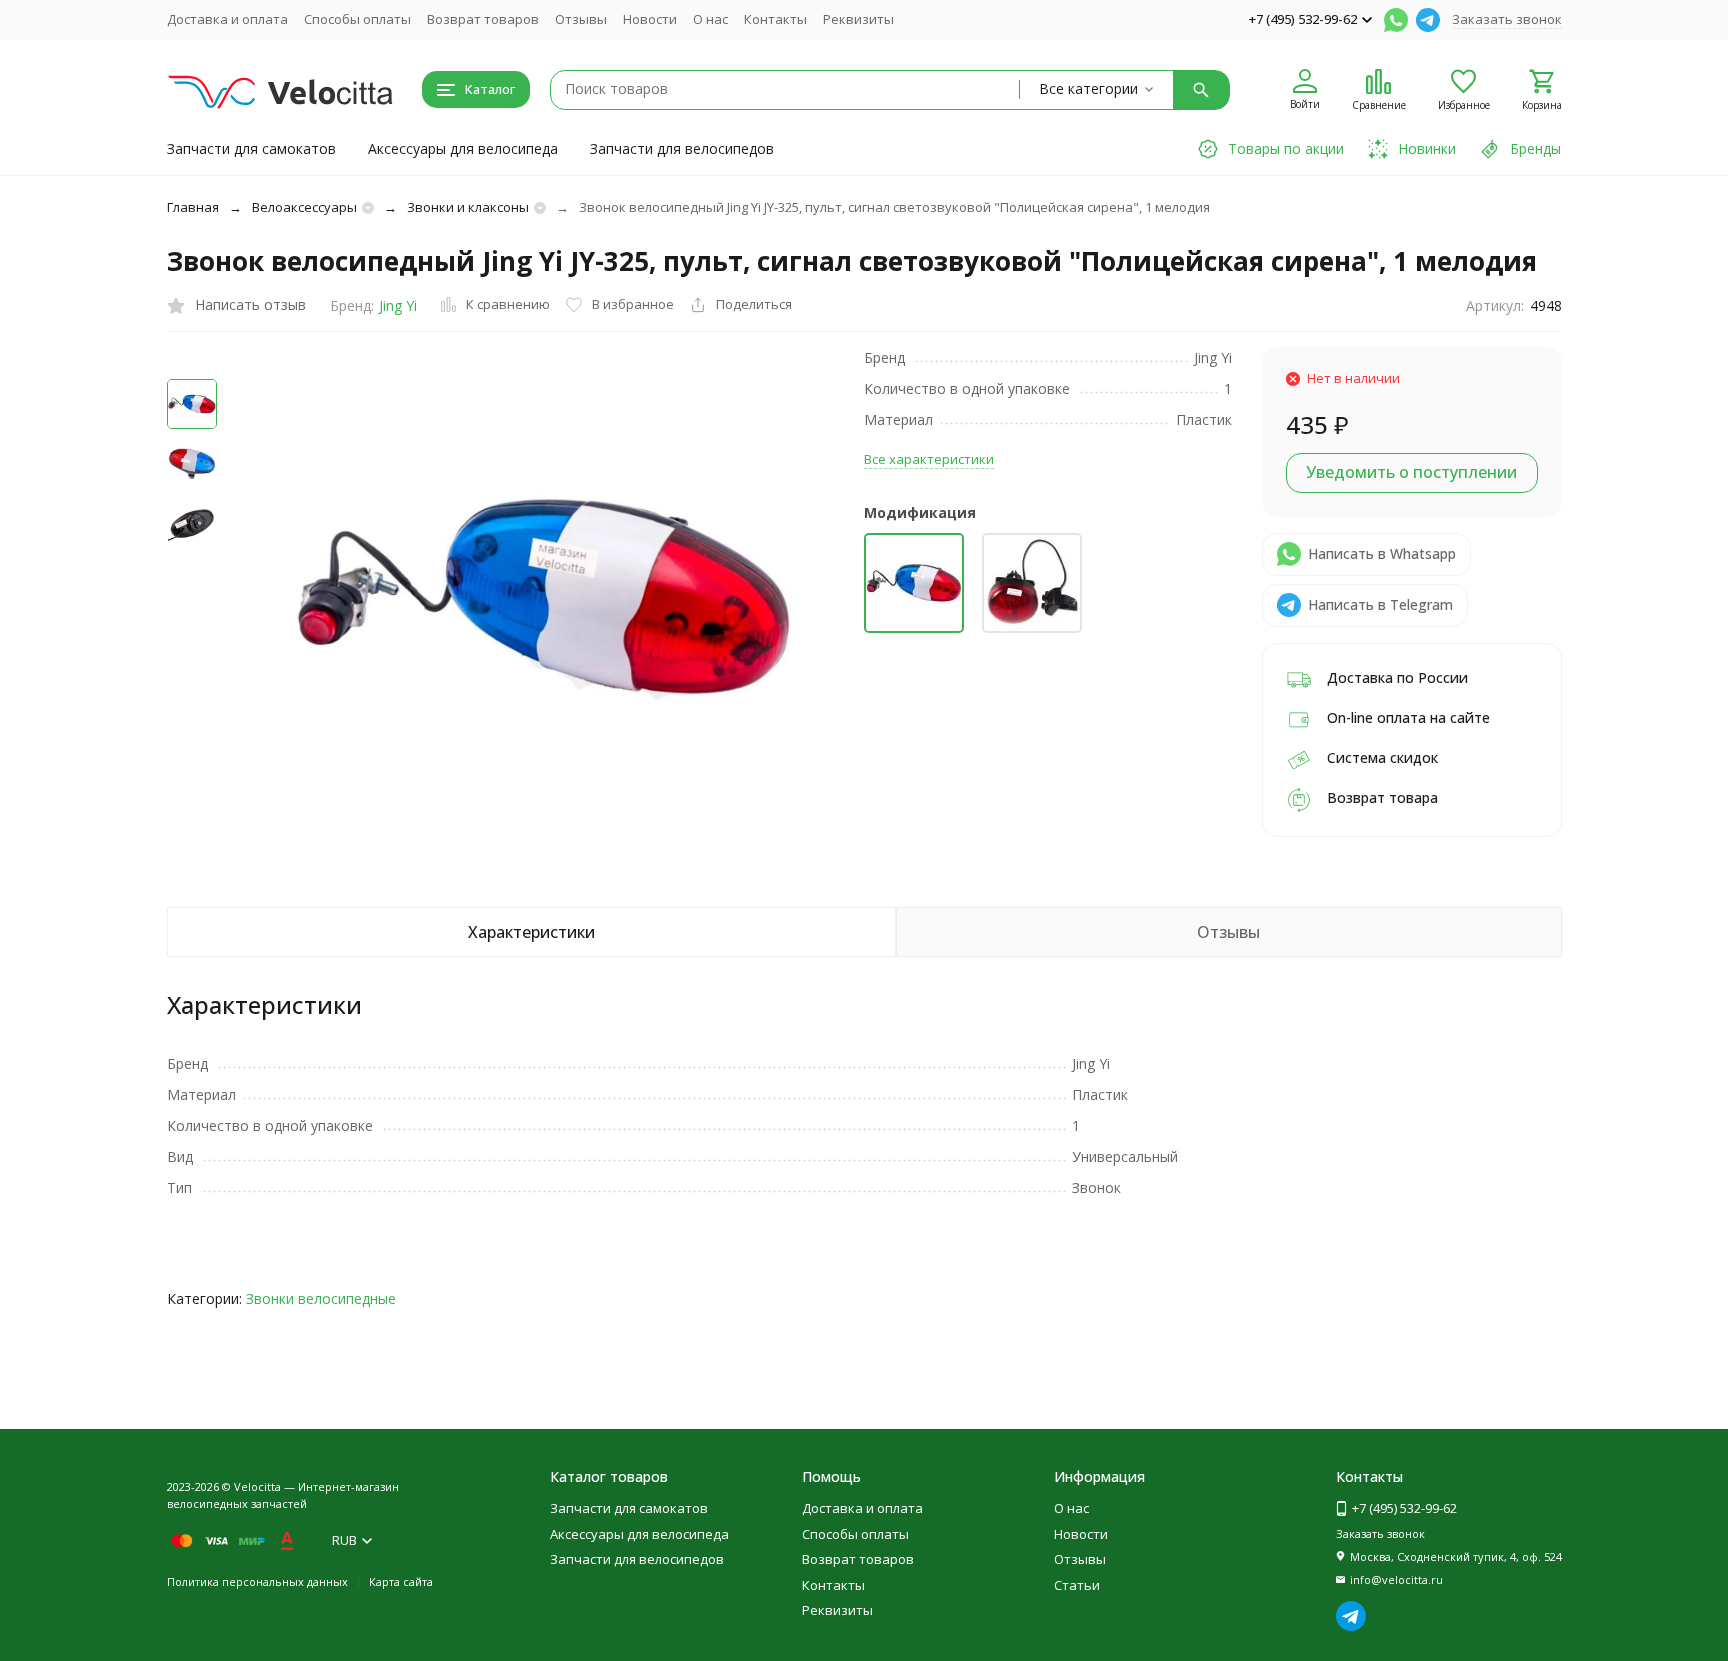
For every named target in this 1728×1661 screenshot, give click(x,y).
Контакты (775, 19)
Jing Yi (398, 305)
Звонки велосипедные (321, 1298)
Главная (193, 207)
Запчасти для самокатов (251, 148)
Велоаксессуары (304, 207)
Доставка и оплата (227, 19)
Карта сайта (401, 1581)
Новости (650, 19)
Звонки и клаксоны (468, 207)
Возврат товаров (483, 19)
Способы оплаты (357, 19)
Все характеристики (929, 459)
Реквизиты (858, 19)
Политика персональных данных (257, 1581)
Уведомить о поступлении (1411, 472)
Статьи (1077, 1585)
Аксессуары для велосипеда (463, 148)
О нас (710, 19)
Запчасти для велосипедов (682, 148)
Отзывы (581, 19)
